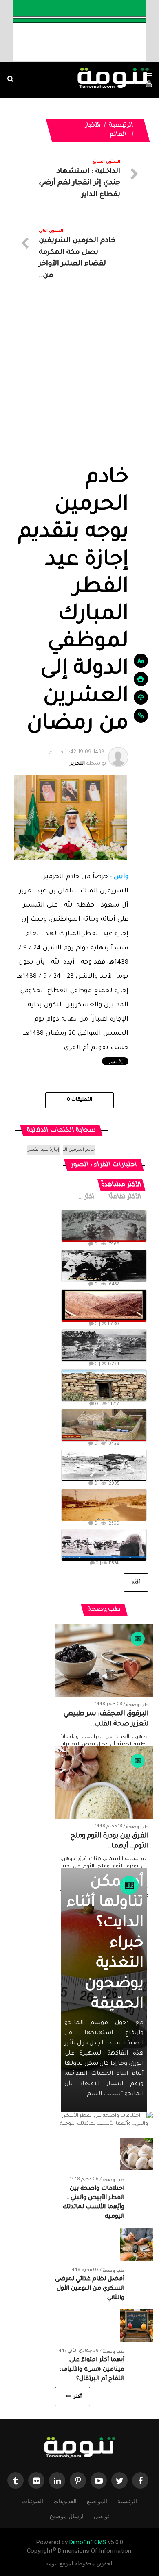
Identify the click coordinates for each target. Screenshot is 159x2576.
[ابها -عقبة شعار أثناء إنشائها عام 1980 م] (104, 1306)
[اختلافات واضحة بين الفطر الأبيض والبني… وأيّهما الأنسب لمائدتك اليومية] (137, 2155)
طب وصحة (138, 1705)
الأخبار (93, 126)
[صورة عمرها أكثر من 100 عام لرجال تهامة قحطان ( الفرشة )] (104, 1226)
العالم (118, 135)
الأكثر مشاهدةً (122, 1185)
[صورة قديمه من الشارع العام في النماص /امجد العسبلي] (104, 1505)
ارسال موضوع (67, 2516)
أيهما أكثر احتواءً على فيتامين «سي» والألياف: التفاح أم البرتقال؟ (92, 2370)
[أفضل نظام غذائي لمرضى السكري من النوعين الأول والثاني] (137, 2245)
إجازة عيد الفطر (43, 1150)
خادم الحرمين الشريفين (79, 1150)
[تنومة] (79, 2448)
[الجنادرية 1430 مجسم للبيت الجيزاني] (104, 1425)
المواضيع (97, 2501)
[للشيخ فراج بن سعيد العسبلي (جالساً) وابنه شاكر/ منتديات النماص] (104, 1266)
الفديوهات (65, 2501)
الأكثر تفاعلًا (126, 1197)
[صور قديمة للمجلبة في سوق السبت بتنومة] (104, 1545)
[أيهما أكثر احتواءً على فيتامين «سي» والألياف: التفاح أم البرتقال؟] (137, 2326)
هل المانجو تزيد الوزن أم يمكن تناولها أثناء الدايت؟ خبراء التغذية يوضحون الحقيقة (105, 1924)
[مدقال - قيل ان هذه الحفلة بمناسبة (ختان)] (104, 1346)
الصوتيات (33, 2501)
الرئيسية (121, 126)
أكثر (89, 1197)
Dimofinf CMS (88, 2542)
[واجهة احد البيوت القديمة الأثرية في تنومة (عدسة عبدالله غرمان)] (104, 1385)
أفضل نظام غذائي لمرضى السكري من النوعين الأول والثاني (90, 2289)
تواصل (102, 2516)
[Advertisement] (79, 382)
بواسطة (78, 758)
